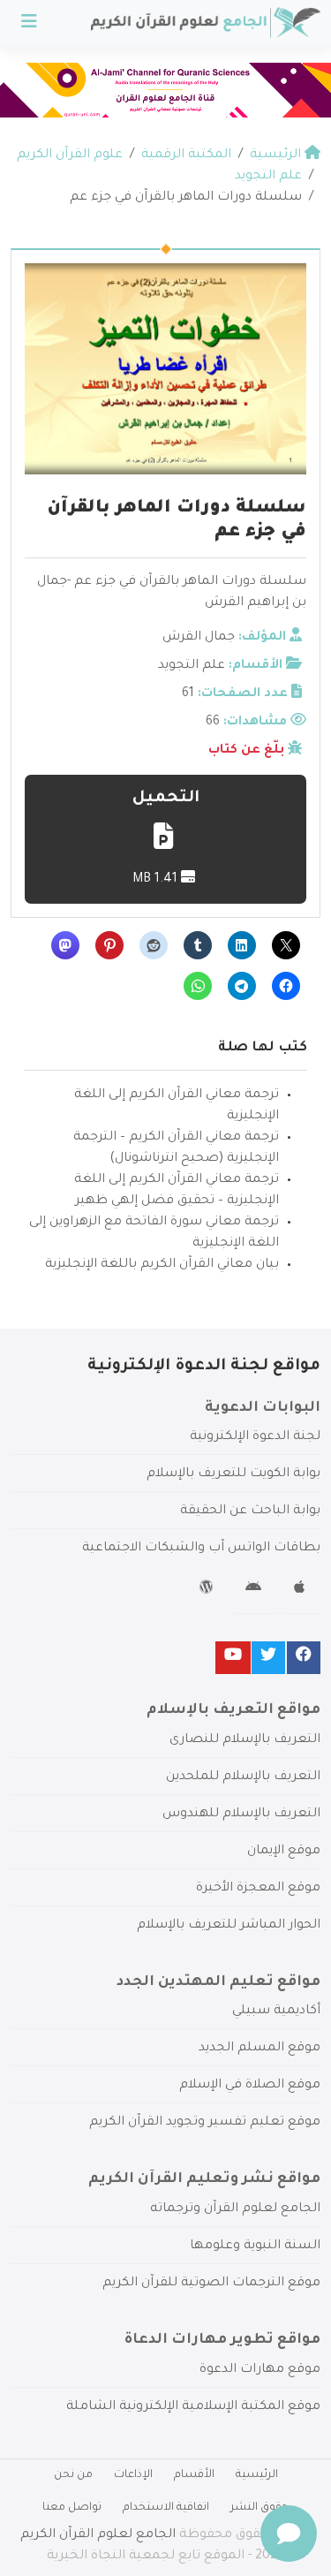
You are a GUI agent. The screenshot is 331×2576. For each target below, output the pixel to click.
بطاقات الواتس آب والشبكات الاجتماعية (201, 1549)
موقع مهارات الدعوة (260, 2370)
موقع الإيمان (284, 1852)
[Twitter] (268, 1658)
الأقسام (194, 2475)
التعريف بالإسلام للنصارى (245, 1740)
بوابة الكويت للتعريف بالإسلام (233, 1474)
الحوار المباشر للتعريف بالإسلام (229, 1926)
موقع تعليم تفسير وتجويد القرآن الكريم (205, 2123)
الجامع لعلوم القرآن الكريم (98, 2535)
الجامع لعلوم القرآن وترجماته (235, 2209)
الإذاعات (133, 2475)
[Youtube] (233, 1658)
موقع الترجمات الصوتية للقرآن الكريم (211, 2284)
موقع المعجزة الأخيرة (258, 1889)
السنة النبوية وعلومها (255, 2246)
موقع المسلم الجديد (260, 2049)
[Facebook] (304, 1658)
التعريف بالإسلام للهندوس (241, 1815)
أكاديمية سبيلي (276, 2012)
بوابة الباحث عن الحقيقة (250, 1512)
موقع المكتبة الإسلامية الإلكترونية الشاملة (193, 2407)
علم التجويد (192, 666)
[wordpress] (209, 1590)
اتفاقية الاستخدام (166, 2508)
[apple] (301, 1590)
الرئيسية (257, 2475)
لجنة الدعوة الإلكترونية (255, 1437)
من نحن (73, 2475)
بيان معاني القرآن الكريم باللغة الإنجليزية (162, 1265)
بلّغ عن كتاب (246, 751)
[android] (256, 1590)
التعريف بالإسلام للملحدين (243, 1777)
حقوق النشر (260, 2508)
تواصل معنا (72, 2508)
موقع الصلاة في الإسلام (250, 2086)
